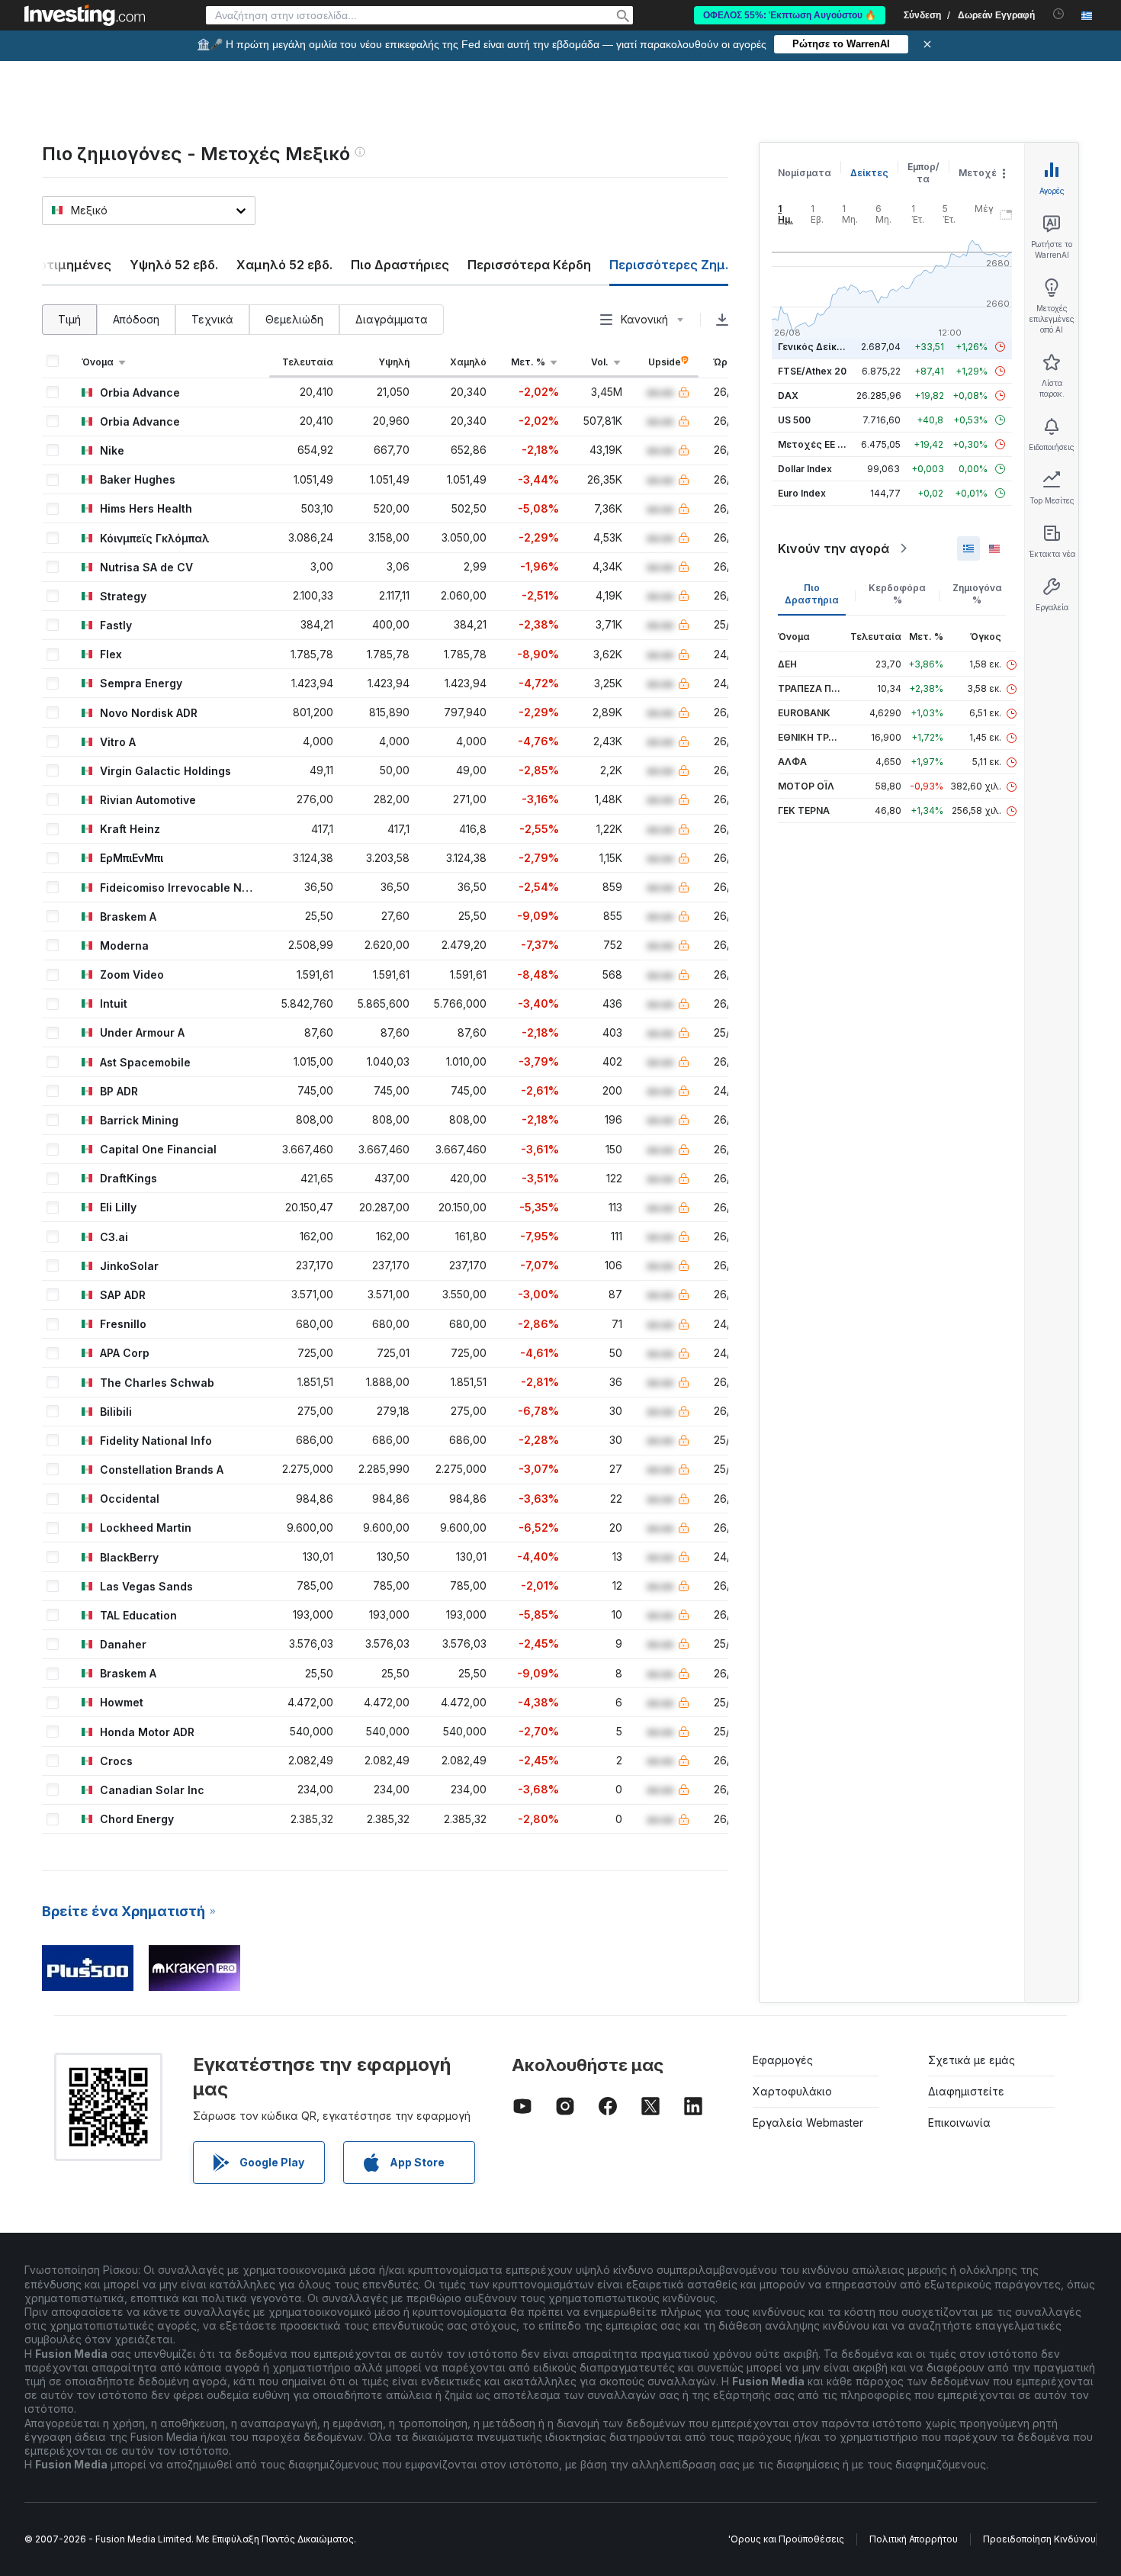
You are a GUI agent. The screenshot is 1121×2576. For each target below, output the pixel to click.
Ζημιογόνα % (977, 594)
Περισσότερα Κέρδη (529, 265)
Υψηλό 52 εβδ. (174, 265)
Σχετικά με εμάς (972, 2060)
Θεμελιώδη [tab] (294, 319)
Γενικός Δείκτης (816, 347)
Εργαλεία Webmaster (808, 2123)
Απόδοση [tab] (136, 319)
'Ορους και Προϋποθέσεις (786, 2539)
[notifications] (1059, 14)
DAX (788, 396)
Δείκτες (869, 173)
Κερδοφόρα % (897, 594)
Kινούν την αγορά (834, 548)
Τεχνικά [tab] (212, 319)
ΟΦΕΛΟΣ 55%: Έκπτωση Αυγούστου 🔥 (790, 15)
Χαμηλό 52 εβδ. (284, 265)
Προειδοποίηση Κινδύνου (1039, 2539)
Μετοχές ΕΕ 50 (813, 444)
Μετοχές (981, 173)
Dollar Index (805, 469)
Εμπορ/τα (923, 173)
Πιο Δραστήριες (400, 265)
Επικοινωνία (959, 2123)
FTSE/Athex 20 (812, 371)
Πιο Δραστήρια (812, 594)
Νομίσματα (805, 173)
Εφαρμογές (783, 2060)
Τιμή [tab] (69, 319)
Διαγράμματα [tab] (392, 319)
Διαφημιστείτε (966, 2091)
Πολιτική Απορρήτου (914, 2539)
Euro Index (802, 493)
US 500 (794, 420)
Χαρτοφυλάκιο (792, 2091)
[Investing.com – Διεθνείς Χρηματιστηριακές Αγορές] (85, 15)
